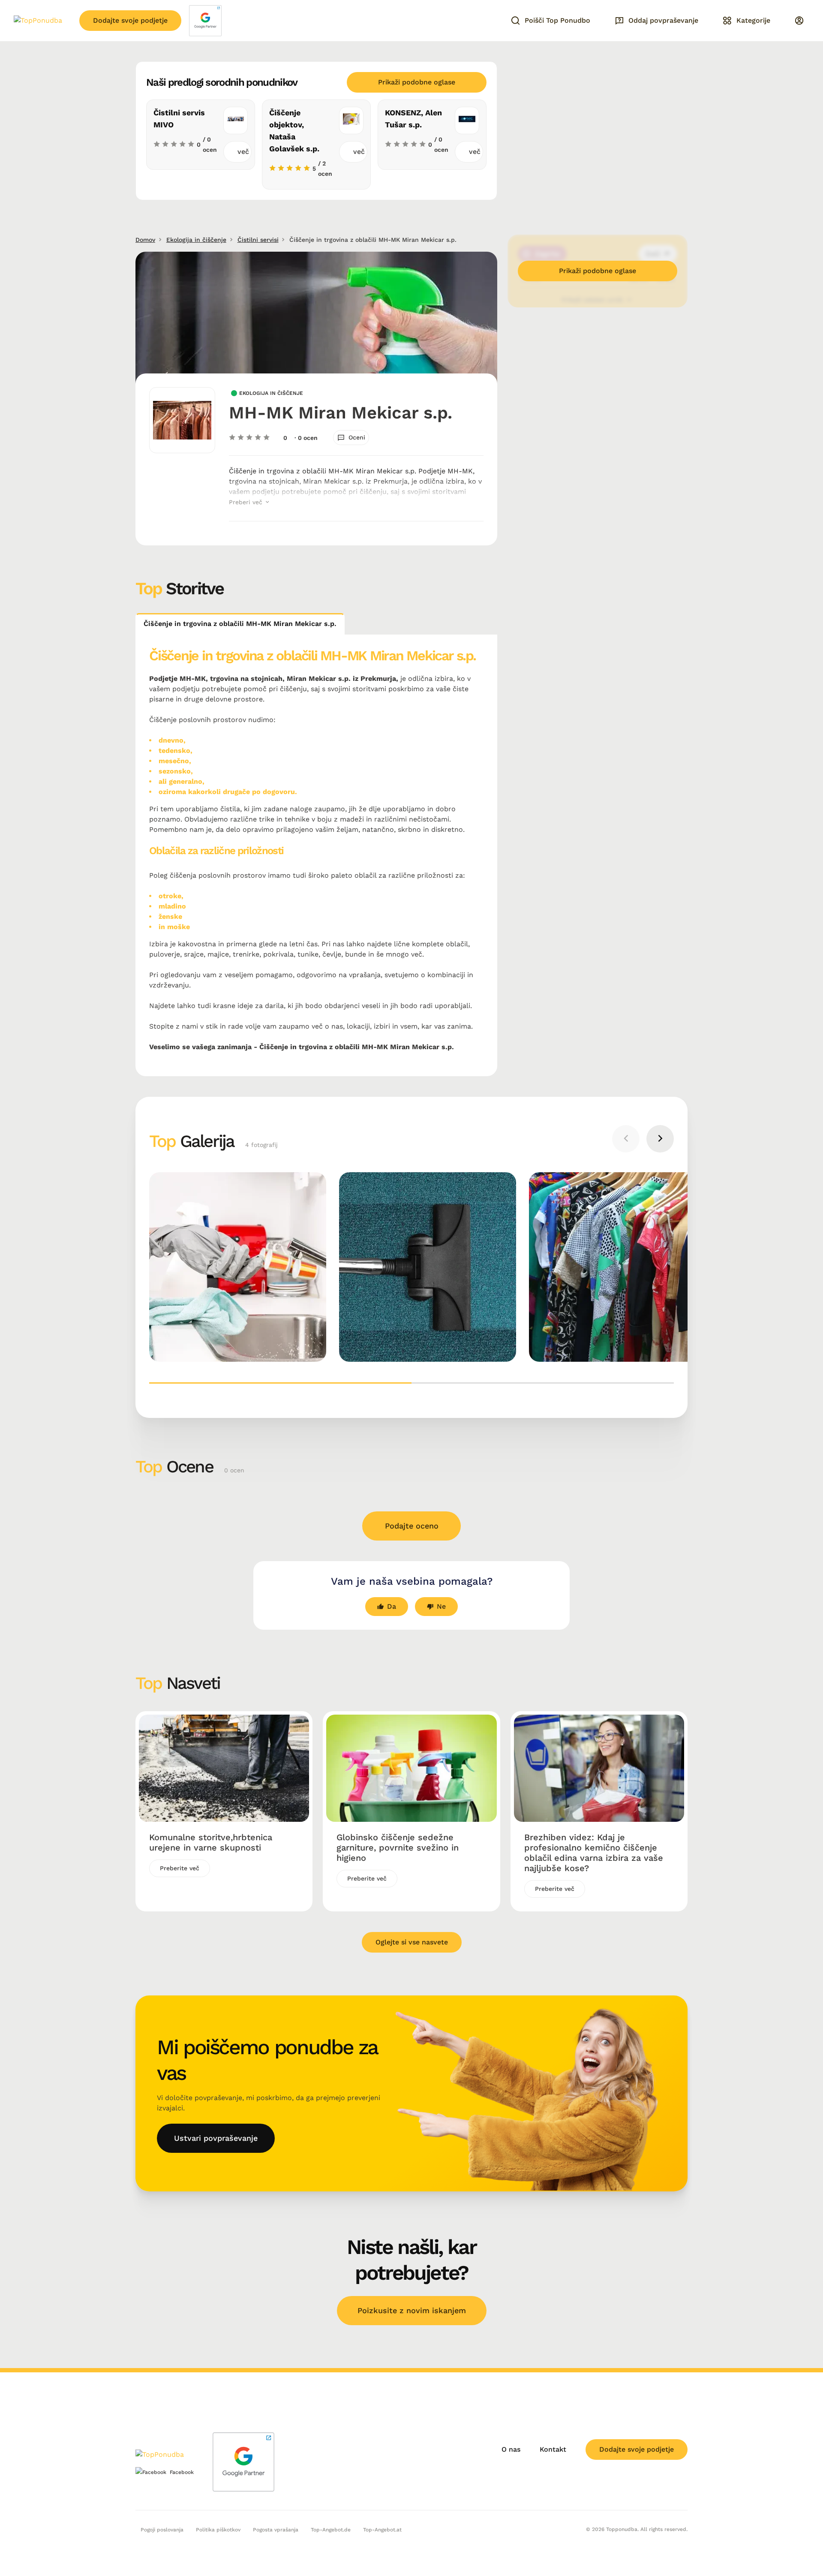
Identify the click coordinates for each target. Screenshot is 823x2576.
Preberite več (180, 1868)
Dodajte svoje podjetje (130, 20)
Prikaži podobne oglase (417, 82)
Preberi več (247, 502)
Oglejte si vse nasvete (412, 1942)
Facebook (182, 2472)
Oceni (357, 437)
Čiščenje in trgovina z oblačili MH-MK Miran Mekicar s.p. (240, 624)
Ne (441, 1606)
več (243, 152)
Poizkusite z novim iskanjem (412, 2310)
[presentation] (626, 1139)
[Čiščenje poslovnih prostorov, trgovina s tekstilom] (238, 1267)
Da (392, 1606)
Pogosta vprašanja (276, 2530)
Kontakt (553, 2449)
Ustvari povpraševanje (216, 2138)
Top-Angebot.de (331, 2530)
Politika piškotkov (218, 2530)
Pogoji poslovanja (162, 2530)
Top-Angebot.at (382, 2530)
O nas (511, 2449)
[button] (280, 1383)
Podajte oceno (412, 1526)
